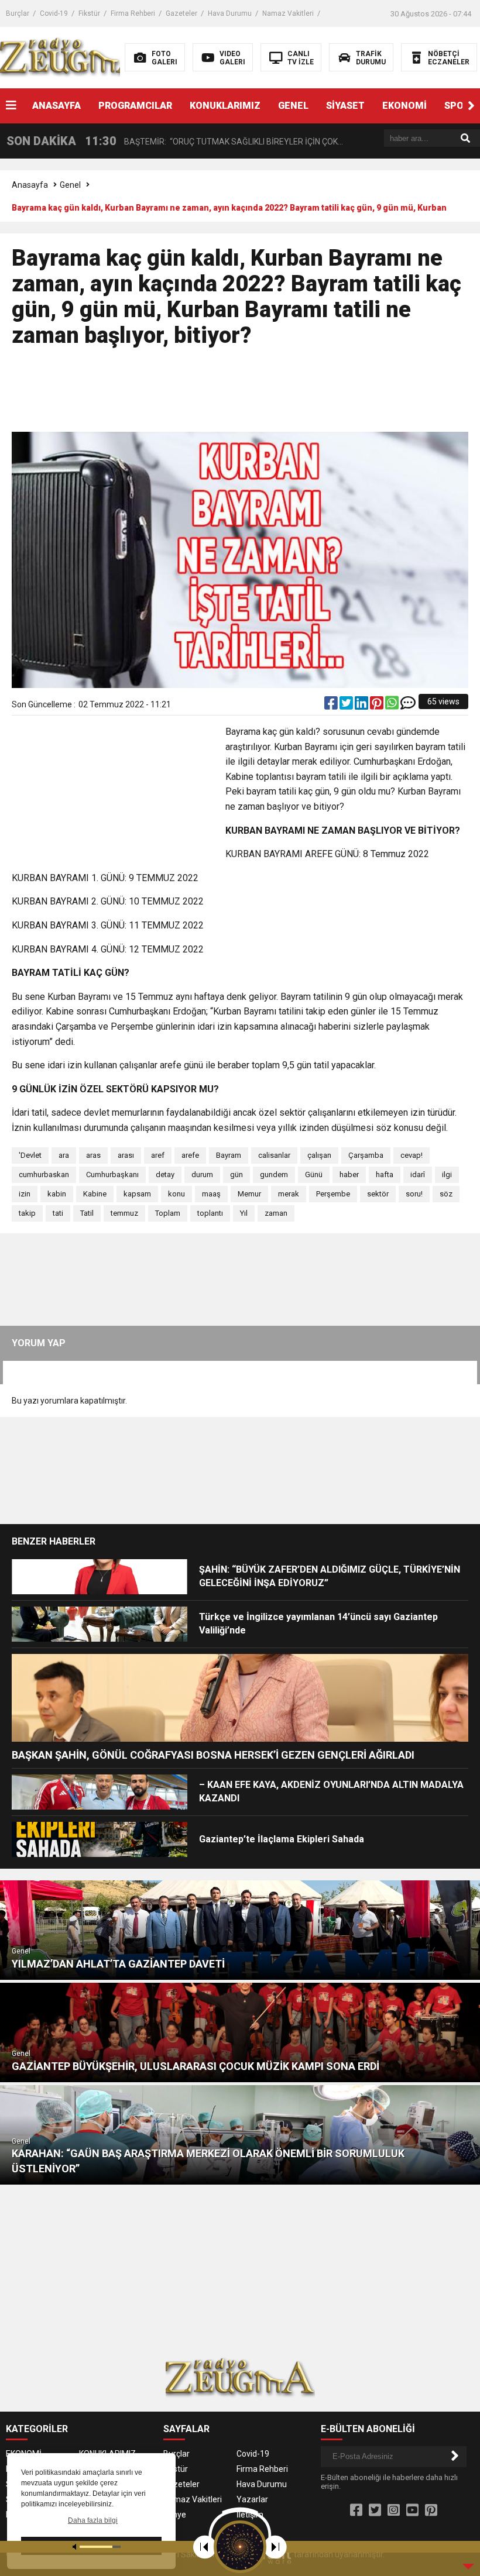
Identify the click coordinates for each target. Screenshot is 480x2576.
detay (165, 1174)
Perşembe (333, 1194)
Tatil (87, 1213)
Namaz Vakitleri (288, 13)
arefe (190, 1155)
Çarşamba (366, 1155)
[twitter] (347, 706)
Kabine (95, 1194)
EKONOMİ (404, 106)
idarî (418, 1174)
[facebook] (332, 706)
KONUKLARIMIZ (225, 106)
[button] (471, 106)
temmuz (124, 1213)
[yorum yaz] (408, 706)
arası (126, 1155)
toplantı (210, 1213)
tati (58, 1213)
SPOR (457, 106)
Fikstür (89, 13)
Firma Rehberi (133, 13)
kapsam (137, 1194)
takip (27, 1213)
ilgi (447, 1174)
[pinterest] (378, 706)
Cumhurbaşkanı (112, 1174)
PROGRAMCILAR (135, 106)
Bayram (229, 1155)
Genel (70, 185)
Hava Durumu (230, 13)
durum (202, 1174)
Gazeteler (181, 13)
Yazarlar (252, 2499)
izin (25, 1194)
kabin (57, 1194)
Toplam (168, 1213)
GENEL (293, 106)
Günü (314, 1174)
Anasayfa (30, 185)
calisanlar (274, 1155)
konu (176, 1194)
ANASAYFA (56, 106)
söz (446, 1194)
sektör (378, 1194)
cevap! (412, 1155)
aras (93, 1155)
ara (64, 1155)
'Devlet (30, 1155)
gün (236, 1174)
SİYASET (345, 106)
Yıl (244, 1213)
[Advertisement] (240, 395)
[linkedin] (362, 706)
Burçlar (18, 13)
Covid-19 (54, 13)
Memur (249, 1194)
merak (289, 1194)
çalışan (319, 1155)
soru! (414, 1194)
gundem (274, 1174)
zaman (276, 1213)
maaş (211, 1194)
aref (158, 1155)
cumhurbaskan (44, 1174)
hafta (385, 1174)
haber (349, 1174)
